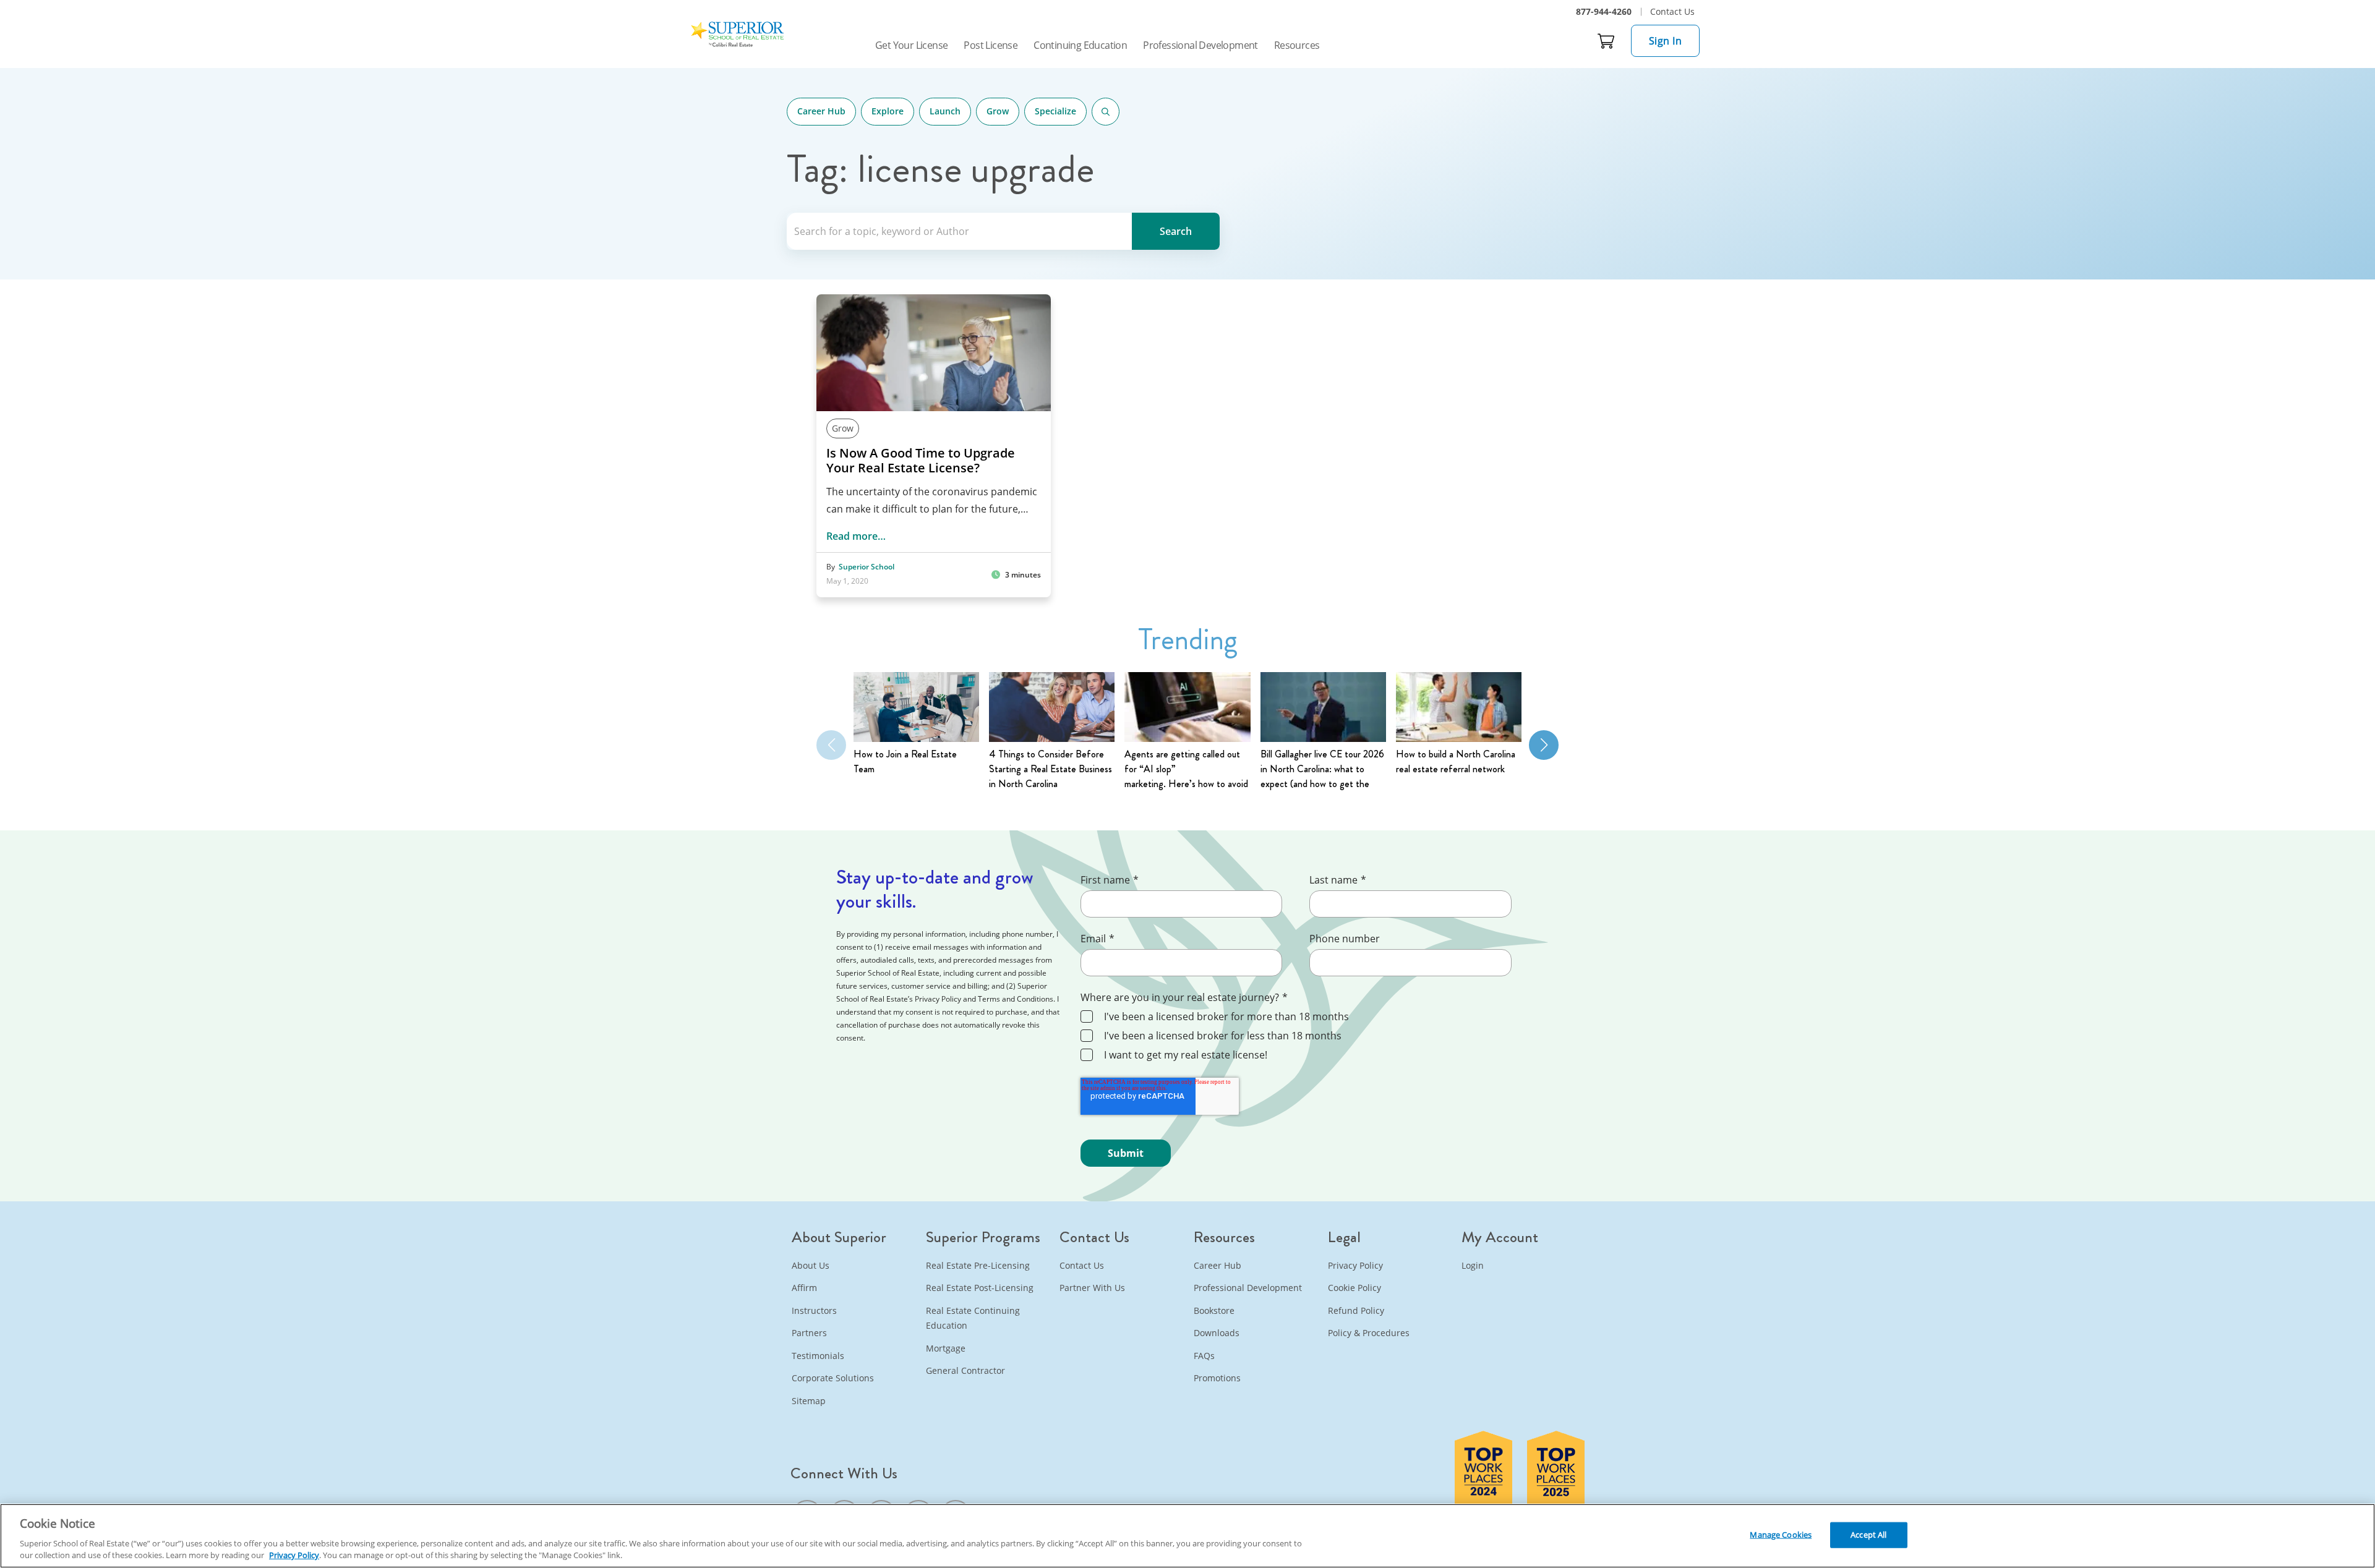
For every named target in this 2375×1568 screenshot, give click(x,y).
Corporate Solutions (833, 1378)
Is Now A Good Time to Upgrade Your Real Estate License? (921, 461)
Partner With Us (1092, 1288)
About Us (811, 1265)
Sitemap (809, 1401)
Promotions (1217, 1378)
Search (1106, 112)
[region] (1187, 1536)
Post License (991, 45)
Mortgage (946, 1348)
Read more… (856, 536)
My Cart (1606, 41)
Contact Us (1672, 11)
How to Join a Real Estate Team (905, 761)
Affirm (804, 1288)
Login (1473, 1265)
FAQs (1204, 1356)
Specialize (1055, 111)
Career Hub (821, 111)
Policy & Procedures (1369, 1333)
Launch (945, 111)
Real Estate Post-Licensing (980, 1288)
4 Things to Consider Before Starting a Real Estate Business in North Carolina (1051, 769)
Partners (809, 1333)
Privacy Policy (1355, 1265)
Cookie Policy (1354, 1288)
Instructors (814, 1310)
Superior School (867, 567)
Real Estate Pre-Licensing (978, 1265)
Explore (888, 111)
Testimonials (818, 1356)
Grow (998, 111)
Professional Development (1200, 45)
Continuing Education (1080, 45)
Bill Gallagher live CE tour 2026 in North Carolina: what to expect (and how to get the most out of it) (1322, 769)
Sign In (1666, 41)
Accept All (1868, 1535)
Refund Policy (1356, 1310)
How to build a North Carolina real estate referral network (1456, 761)
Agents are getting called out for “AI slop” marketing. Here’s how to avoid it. (1186, 769)
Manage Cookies (1781, 1535)
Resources (1297, 45)
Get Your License (911, 45)
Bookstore (1214, 1310)
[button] (1544, 745)
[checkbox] (1307, 1037)
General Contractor (965, 1370)
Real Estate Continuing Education (973, 1318)
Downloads (1217, 1333)
